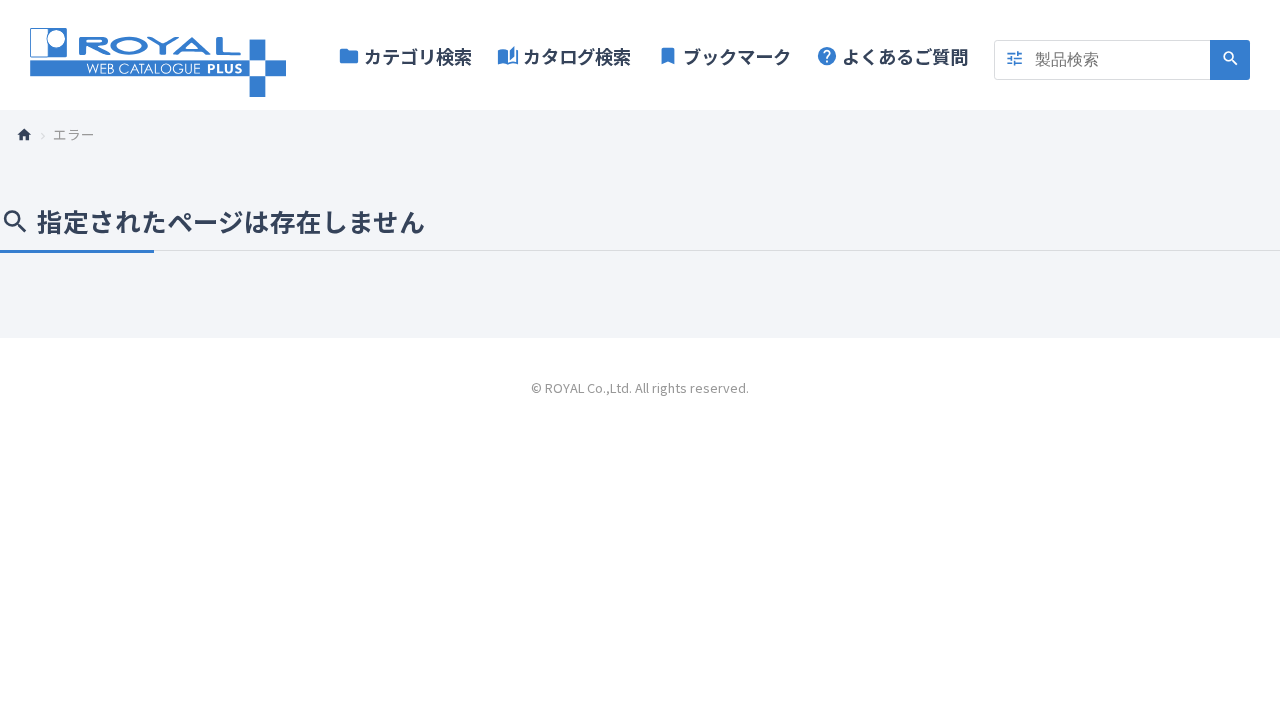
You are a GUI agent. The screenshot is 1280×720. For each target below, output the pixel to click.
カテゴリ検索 (405, 56)
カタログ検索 (564, 56)
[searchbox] (1122, 60)
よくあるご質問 (892, 56)
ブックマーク (724, 56)
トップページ (31, 133)
